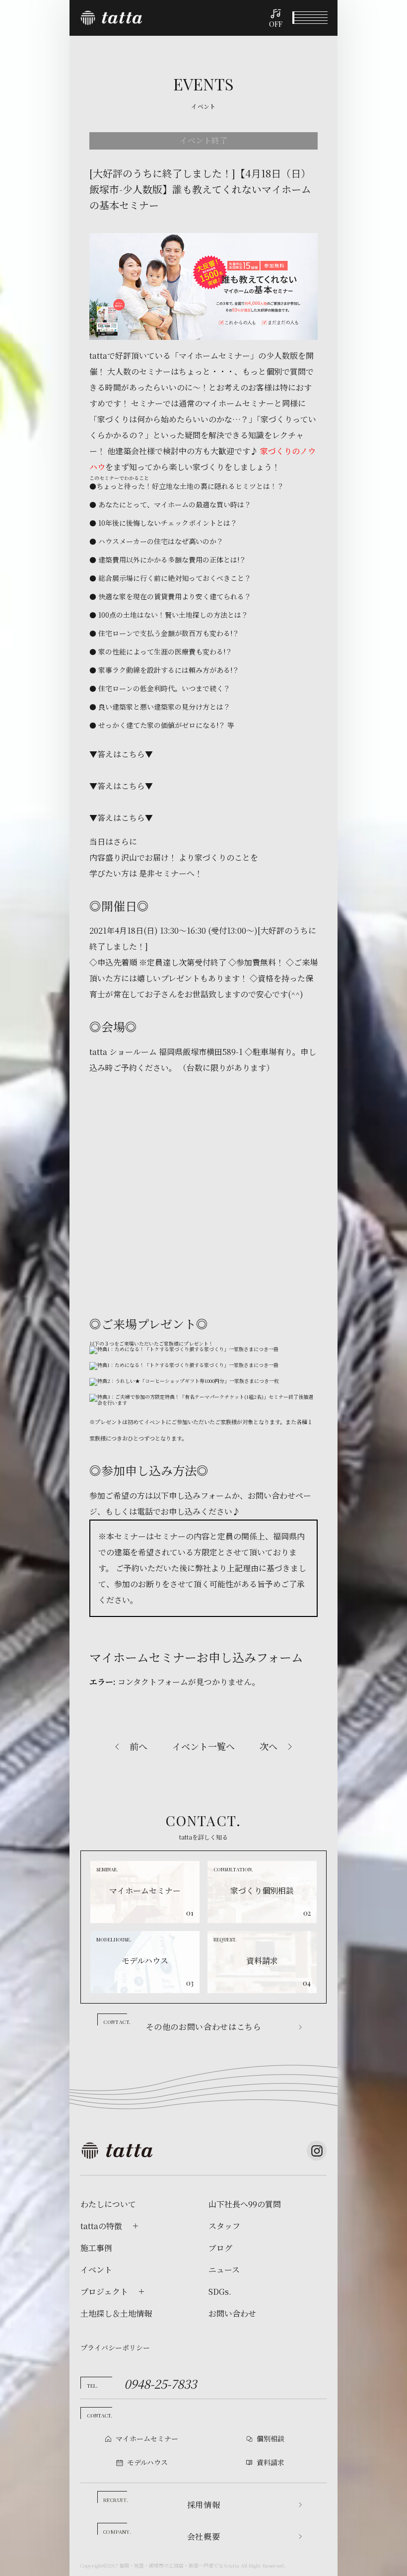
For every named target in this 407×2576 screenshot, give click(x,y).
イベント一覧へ (203, 1746)
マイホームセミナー (147, 2438)
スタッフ (224, 2226)
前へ (138, 1746)
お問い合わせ (232, 2314)
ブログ (220, 2248)
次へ (269, 1746)
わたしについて (108, 2204)
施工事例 (96, 2248)
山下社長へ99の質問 (245, 2204)
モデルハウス (147, 2462)
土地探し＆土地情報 (116, 2314)
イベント (96, 2270)
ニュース (224, 2270)
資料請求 (271, 2462)
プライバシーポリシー (115, 2347)
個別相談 (271, 2438)
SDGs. (220, 2292)
